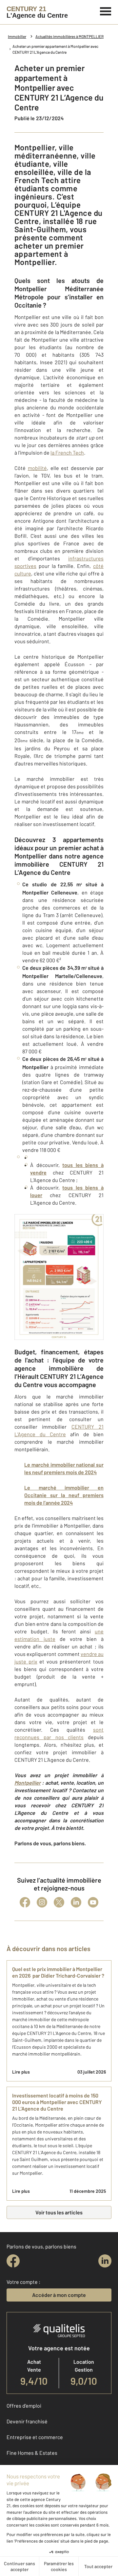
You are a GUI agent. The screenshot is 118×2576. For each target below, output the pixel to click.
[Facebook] (25, 1902)
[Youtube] (93, 1902)
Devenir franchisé (27, 2421)
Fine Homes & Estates (32, 2453)
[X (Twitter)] (59, 1902)
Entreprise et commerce (35, 2437)
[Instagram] (42, 1902)
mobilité (37, 468)
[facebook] (13, 2261)
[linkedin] (105, 2261)
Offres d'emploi (24, 2406)
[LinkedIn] (76, 1902)
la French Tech (67, 452)
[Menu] (106, 10)
